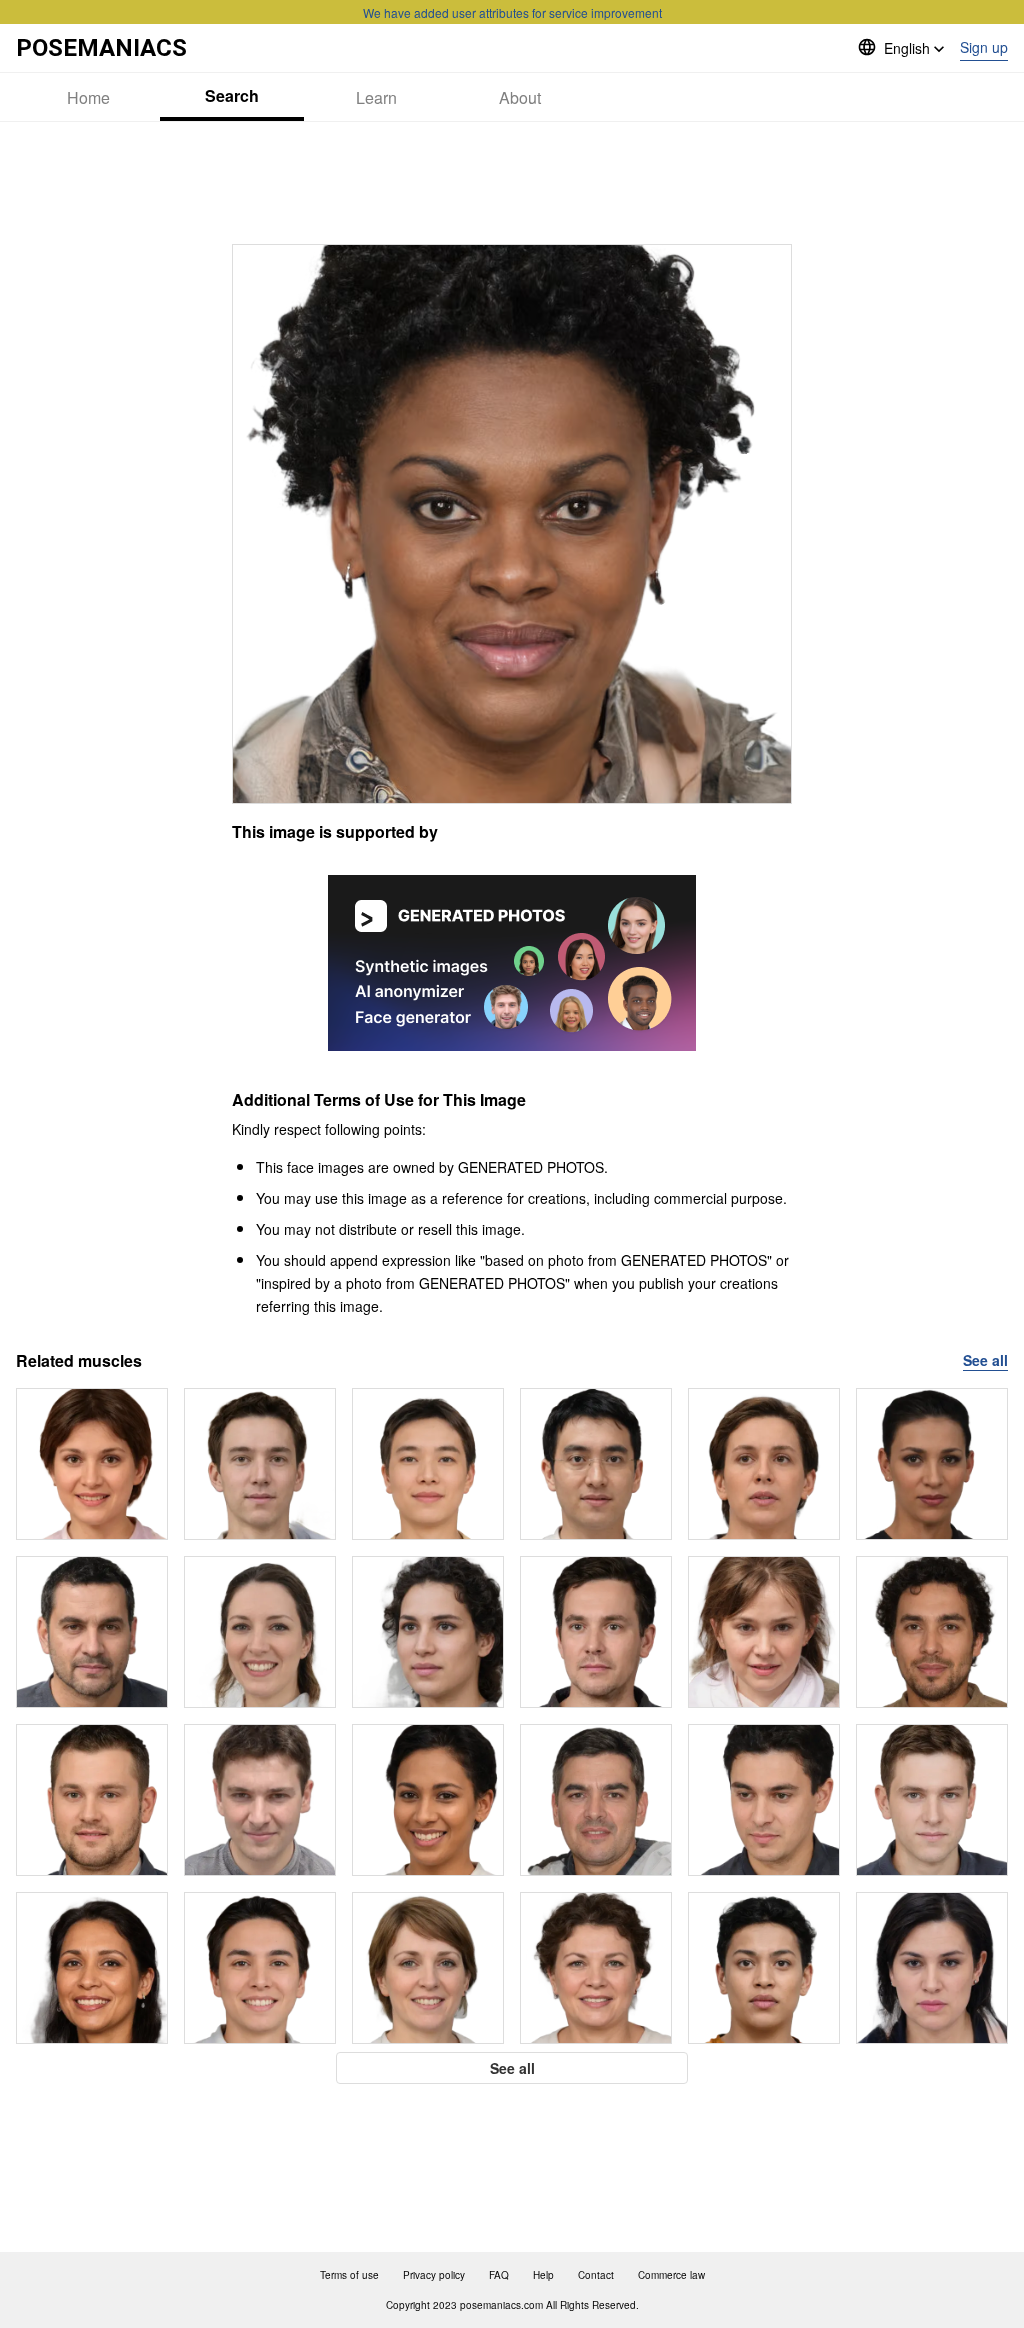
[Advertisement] (512, 183)
